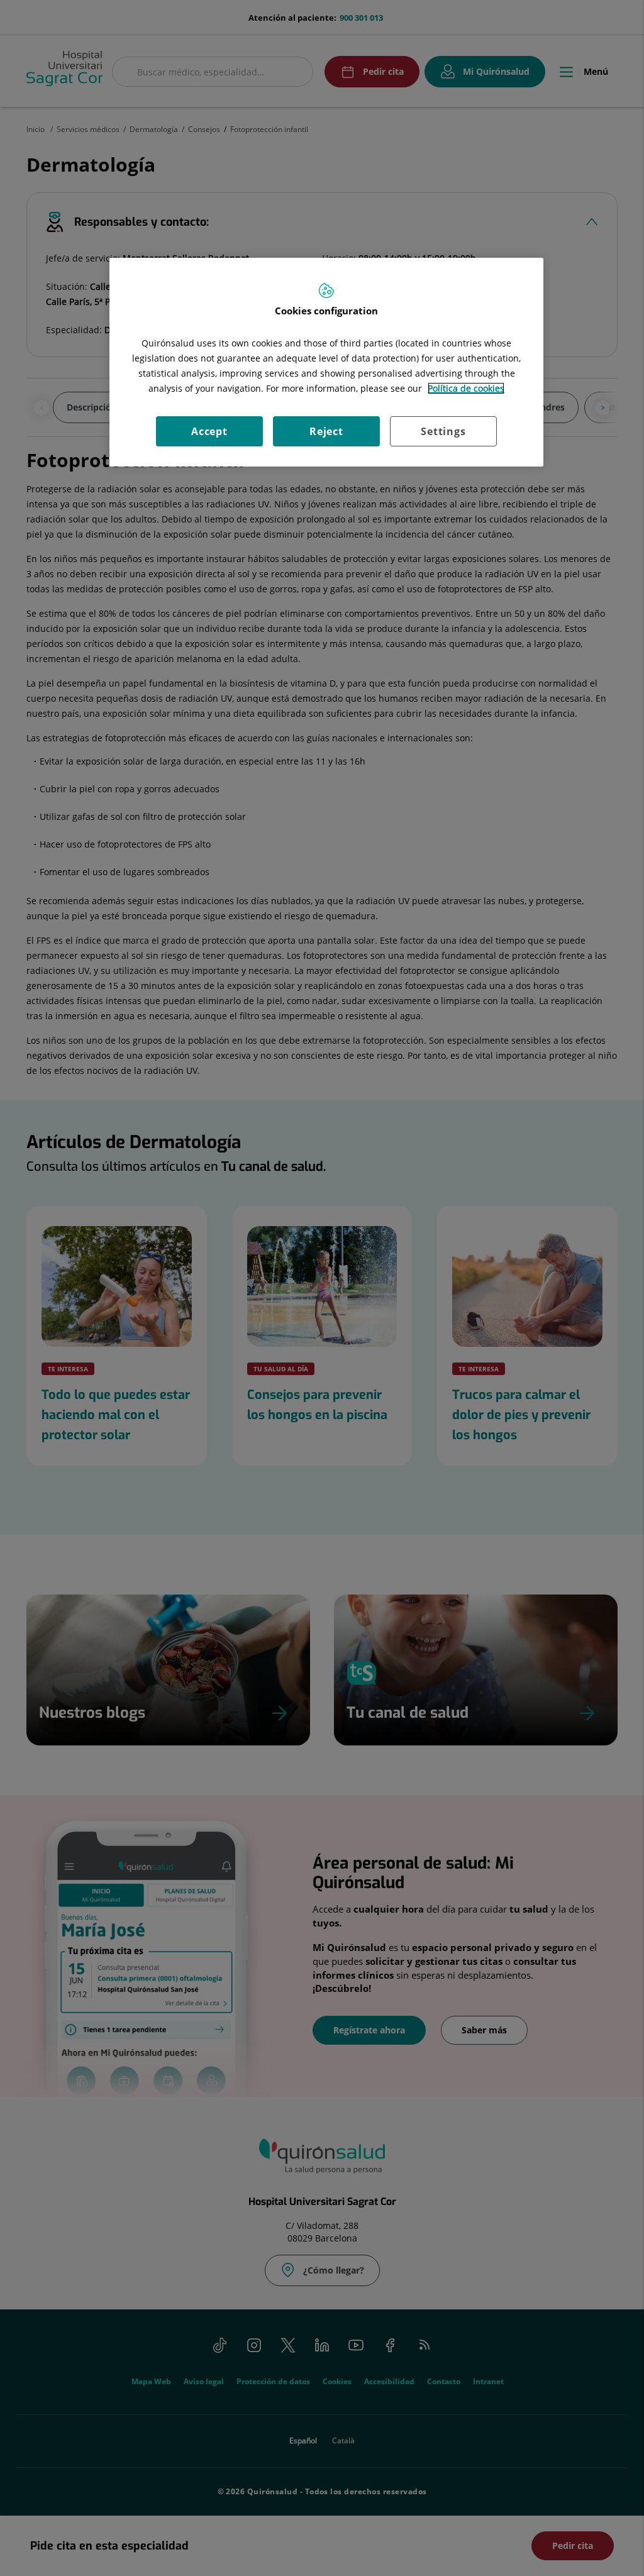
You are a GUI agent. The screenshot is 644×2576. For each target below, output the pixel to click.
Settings (443, 431)
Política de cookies (466, 388)
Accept (209, 431)
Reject (326, 431)
